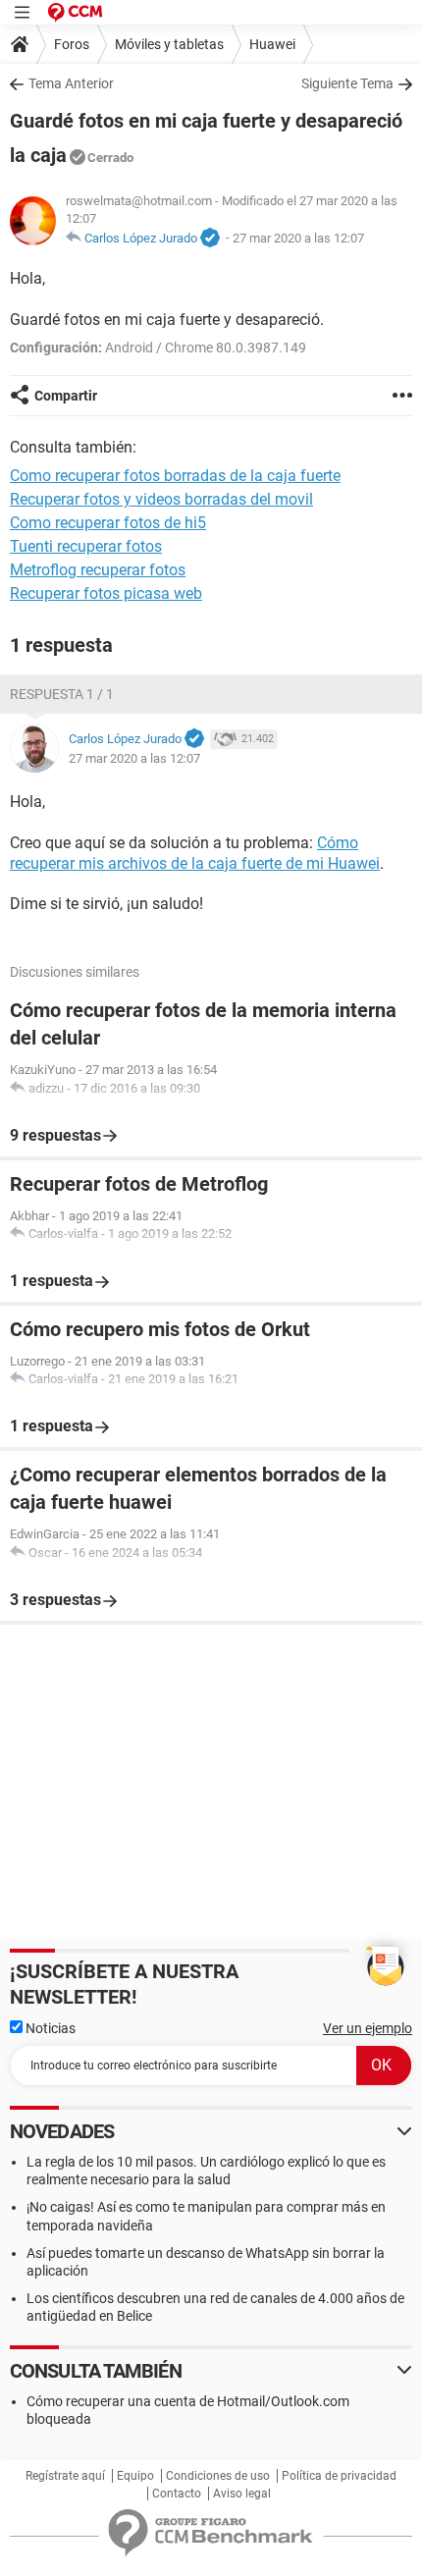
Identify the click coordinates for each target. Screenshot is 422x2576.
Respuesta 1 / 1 (62, 694)
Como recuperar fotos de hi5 (108, 523)
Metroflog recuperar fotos (98, 570)
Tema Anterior (71, 83)
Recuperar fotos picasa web (106, 593)
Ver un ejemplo (368, 2028)
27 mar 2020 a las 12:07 (298, 238)
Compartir (66, 396)
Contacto (177, 2494)
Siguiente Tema (347, 83)
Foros (72, 44)
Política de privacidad (339, 2476)
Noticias (49, 2028)
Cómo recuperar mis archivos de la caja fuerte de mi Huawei (195, 853)
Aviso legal (242, 2494)
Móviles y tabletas (169, 44)
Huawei (272, 44)
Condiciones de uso (218, 2476)
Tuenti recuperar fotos (86, 546)
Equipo (135, 2476)
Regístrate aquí (65, 2476)
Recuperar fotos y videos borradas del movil (161, 499)
